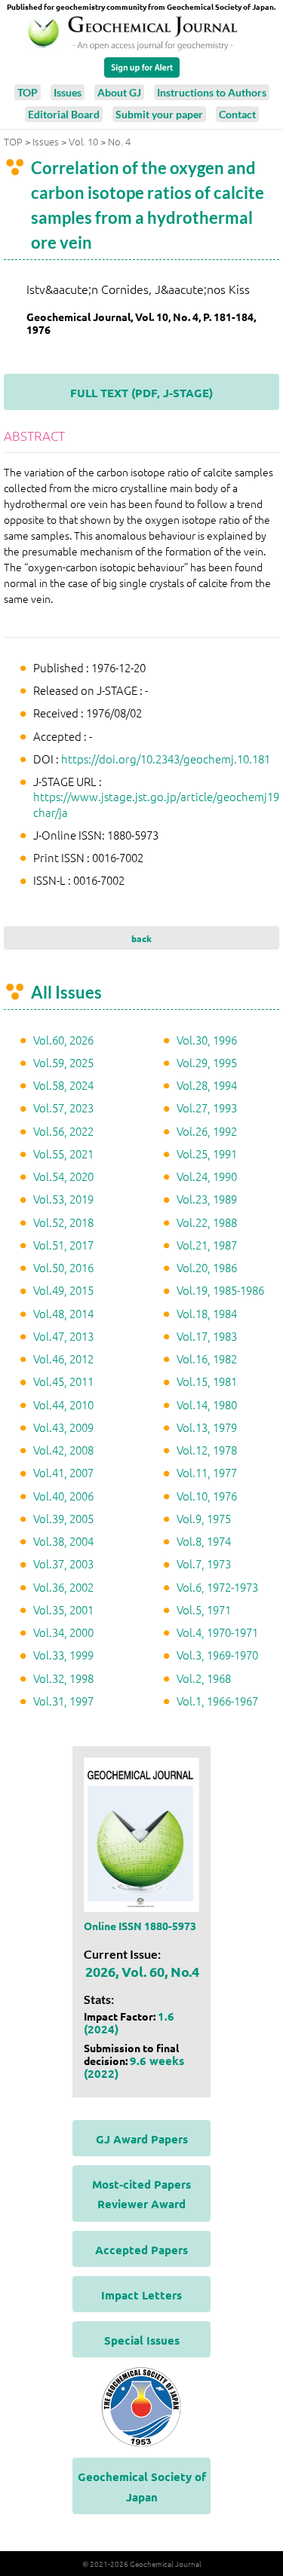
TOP (28, 92)
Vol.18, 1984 (207, 1313)
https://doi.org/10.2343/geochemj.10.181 (166, 759)
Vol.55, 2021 (63, 1153)
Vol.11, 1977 (207, 1472)
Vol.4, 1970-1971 (217, 1632)
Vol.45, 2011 (63, 1381)
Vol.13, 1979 (207, 1427)
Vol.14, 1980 (207, 1404)
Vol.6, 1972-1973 (217, 1587)
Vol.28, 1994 (207, 1085)
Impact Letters (141, 2295)
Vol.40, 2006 (63, 1496)
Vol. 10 (83, 141)
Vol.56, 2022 (63, 1131)
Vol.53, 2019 (63, 1199)
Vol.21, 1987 (207, 1245)
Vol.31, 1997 (63, 1701)
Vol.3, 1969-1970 (217, 1655)
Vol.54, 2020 (63, 1176)
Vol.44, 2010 (63, 1404)
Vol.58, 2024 (63, 1085)
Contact (237, 114)
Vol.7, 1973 (204, 1563)
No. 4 (119, 141)
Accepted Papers (141, 2250)
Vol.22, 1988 (207, 1222)
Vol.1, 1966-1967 (217, 1701)
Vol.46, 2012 (63, 1358)
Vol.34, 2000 (63, 1632)
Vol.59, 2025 (63, 1062)
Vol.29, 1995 (207, 1062)
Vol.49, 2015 (63, 1290)
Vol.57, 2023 (63, 1107)
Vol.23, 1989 (207, 1199)
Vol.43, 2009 (63, 1427)
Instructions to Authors (212, 92)
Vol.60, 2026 (63, 1040)
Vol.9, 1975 (204, 1518)
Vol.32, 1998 (63, 1678)
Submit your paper (159, 114)
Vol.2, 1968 (204, 1678)
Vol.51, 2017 (63, 1245)
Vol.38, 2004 (63, 1541)
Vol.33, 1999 (63, 1655)
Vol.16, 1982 (207, 1358)
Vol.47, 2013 (63, 1336)
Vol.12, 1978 (207, 1450)
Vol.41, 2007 (63, 1472)
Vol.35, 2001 (63, 1609)
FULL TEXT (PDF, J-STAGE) (141, 393)
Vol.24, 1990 (207, 1176)
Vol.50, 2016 (63, 1267)
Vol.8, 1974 (204, 1541)
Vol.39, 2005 (63, 1518)
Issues (68, 92)
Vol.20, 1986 (207, 1267)
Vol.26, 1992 (207, 1131)
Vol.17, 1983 (207, 1336)
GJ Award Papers (142, 2139)
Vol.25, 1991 (207, 1153)
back (141, 938)
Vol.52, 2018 (63, 1222)
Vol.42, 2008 (63, 1450)
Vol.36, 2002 (63, 1587)
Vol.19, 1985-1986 (220, 1290)
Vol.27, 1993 (207, 1107)
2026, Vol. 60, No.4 (142, 1971)
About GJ (119, 92)
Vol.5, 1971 (204, 1609)
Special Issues (142, 2340)
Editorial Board (64, 114)
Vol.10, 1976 (207, 1496)
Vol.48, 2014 (63, 1313)
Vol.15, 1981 (207, 1381)
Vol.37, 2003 (63, 1563)
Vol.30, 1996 (207, 1040)
